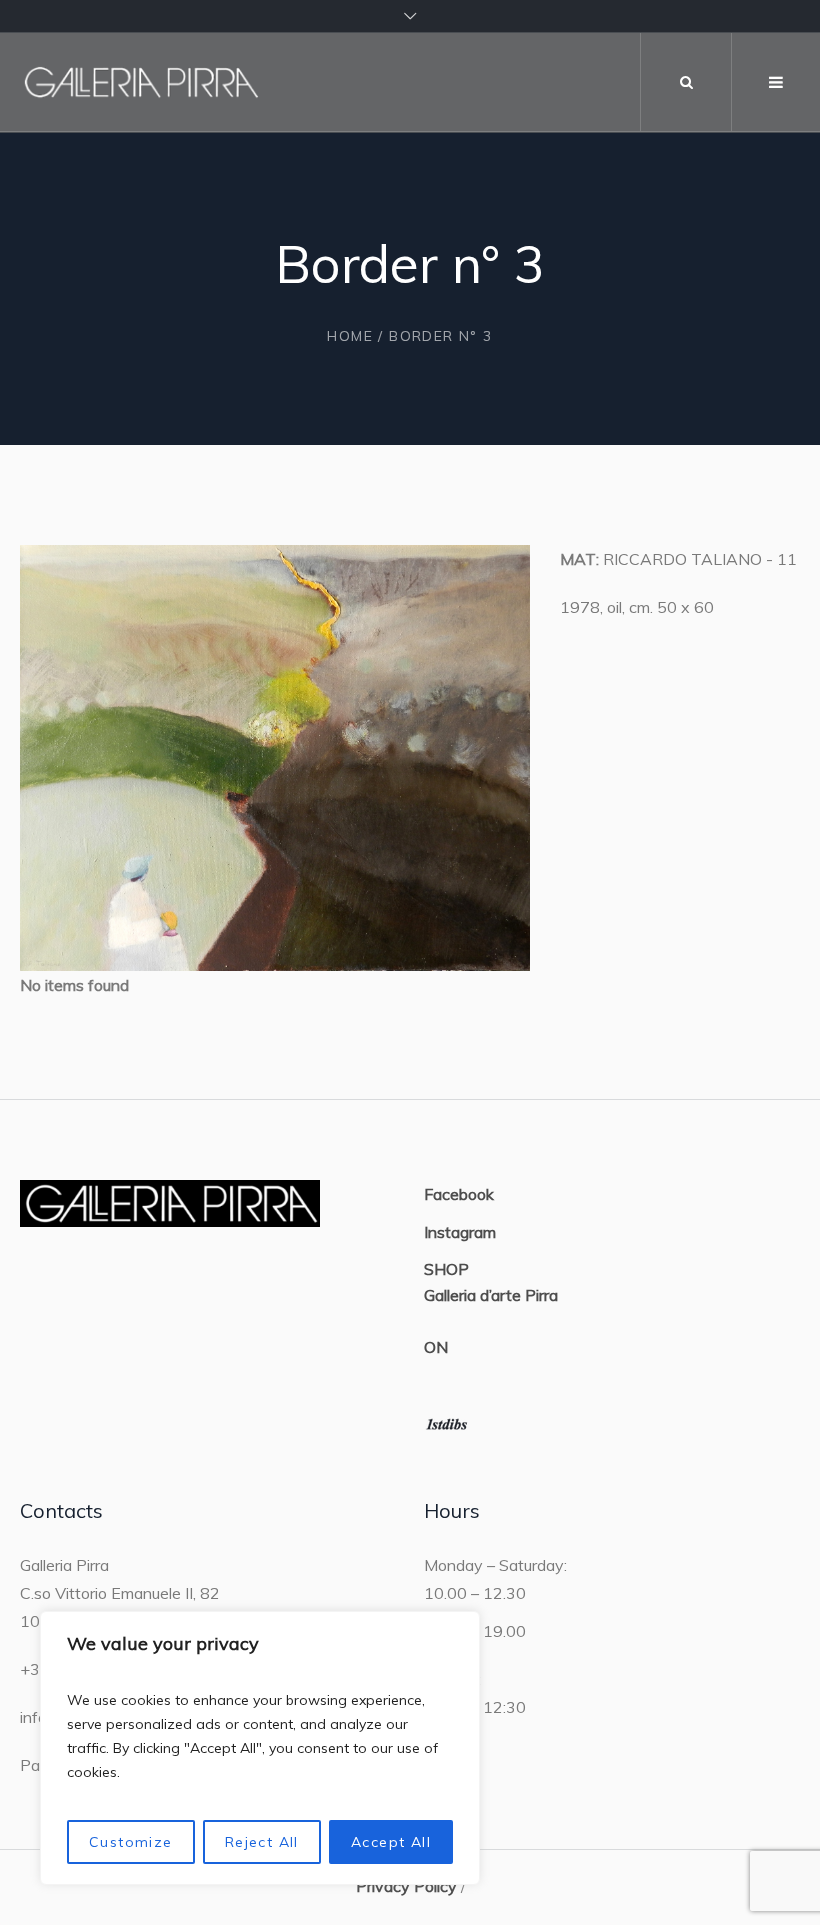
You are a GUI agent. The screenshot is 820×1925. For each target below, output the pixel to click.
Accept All (391, 1842)
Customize (131, 1842)
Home (350, 336)
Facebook (459, 1194)
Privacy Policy (406, 1886)
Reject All (262, 1842)
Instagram (460, 1232)
